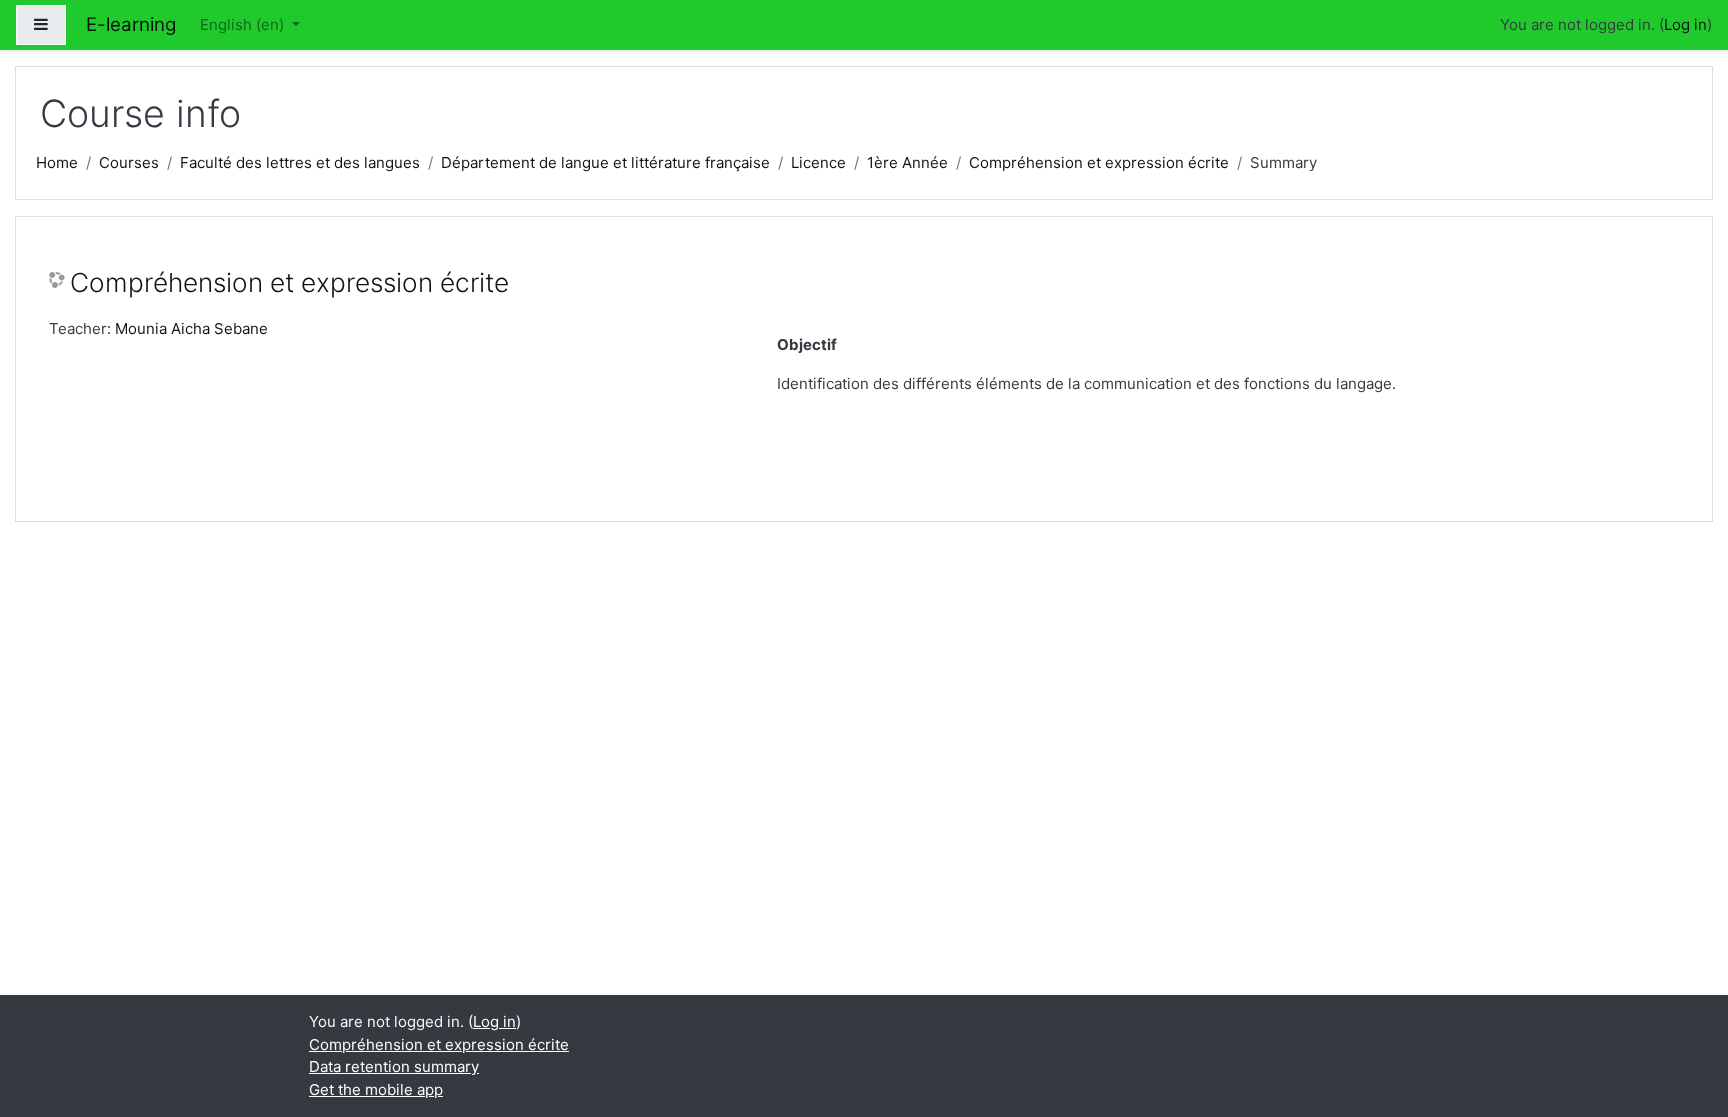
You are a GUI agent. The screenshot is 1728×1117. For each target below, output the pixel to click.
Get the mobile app (376, 1089)
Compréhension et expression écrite (1099, 162)
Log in (1685, 24)
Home (57, 162)
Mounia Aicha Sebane (191, 328)
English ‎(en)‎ (244, 24)
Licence (818, 162)
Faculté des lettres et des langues (300, 162)
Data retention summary (394, 1066)
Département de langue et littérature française (605, 162)
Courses (129, 162)
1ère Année (907, 162)
